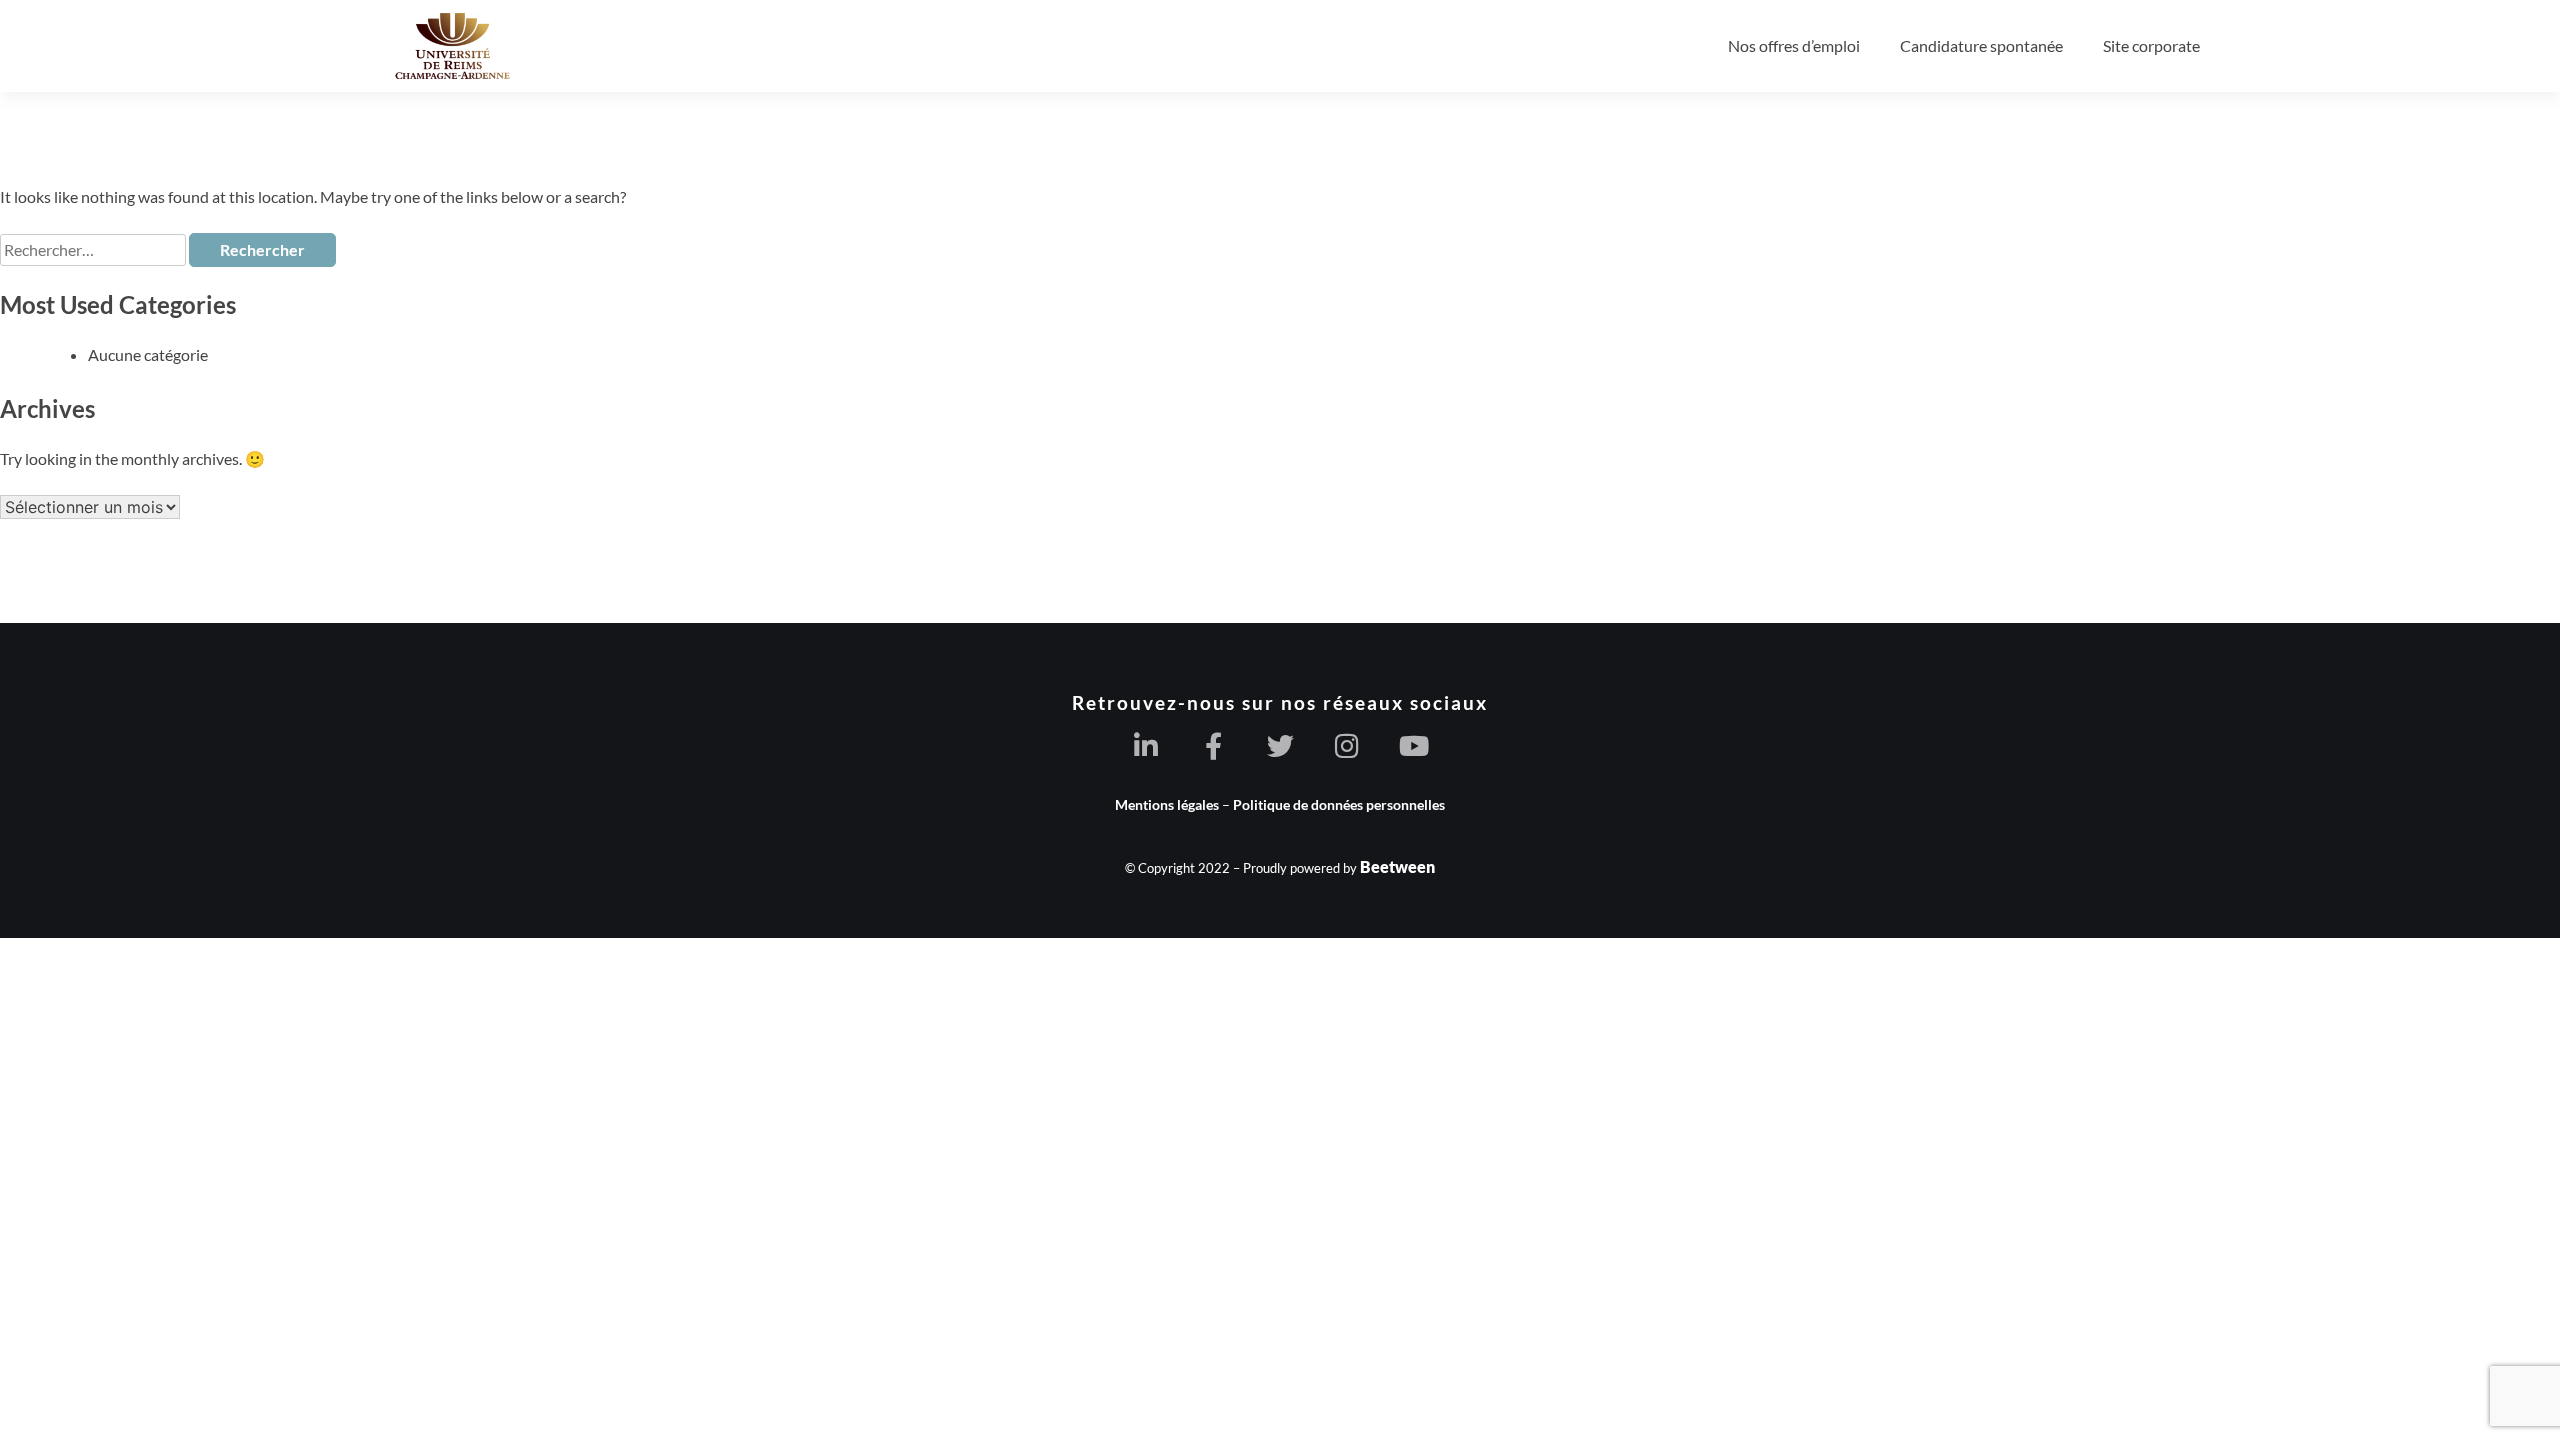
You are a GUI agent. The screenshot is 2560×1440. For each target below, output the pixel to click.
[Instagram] (1347, 745)
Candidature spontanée (1981, 45)
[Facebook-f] (1213, 745)
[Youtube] (1414, 745)
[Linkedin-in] (1146, 745)
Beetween (1397, 866)
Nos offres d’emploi (1794, 45)
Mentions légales (1167, 804)
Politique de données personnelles (1339, 804)
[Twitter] (1280, 745)
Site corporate (2151, 45)
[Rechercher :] (94, 249)
